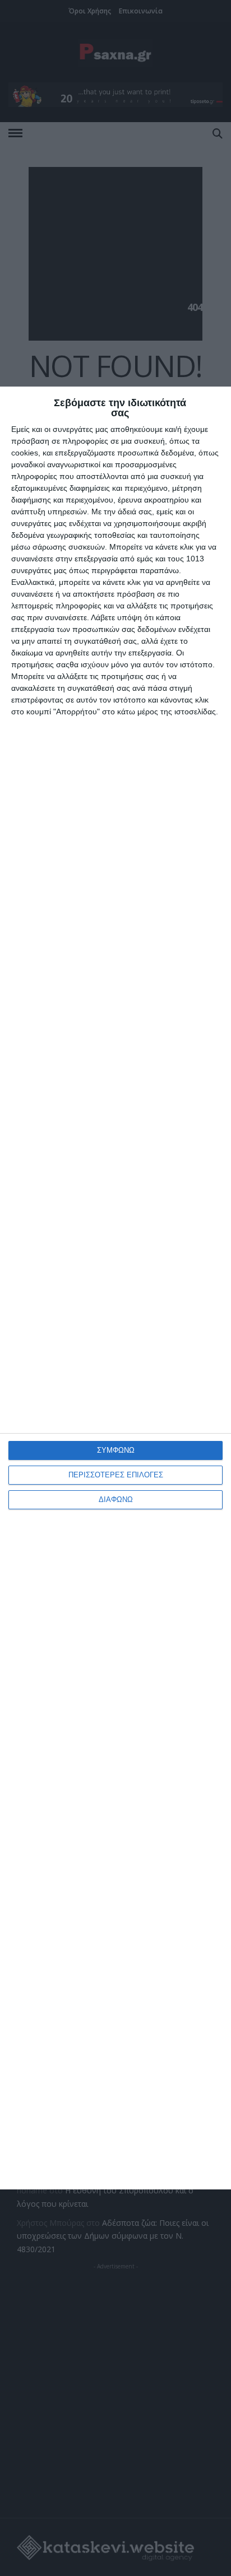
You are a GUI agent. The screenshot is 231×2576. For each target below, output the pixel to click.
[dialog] (115, 1288)
